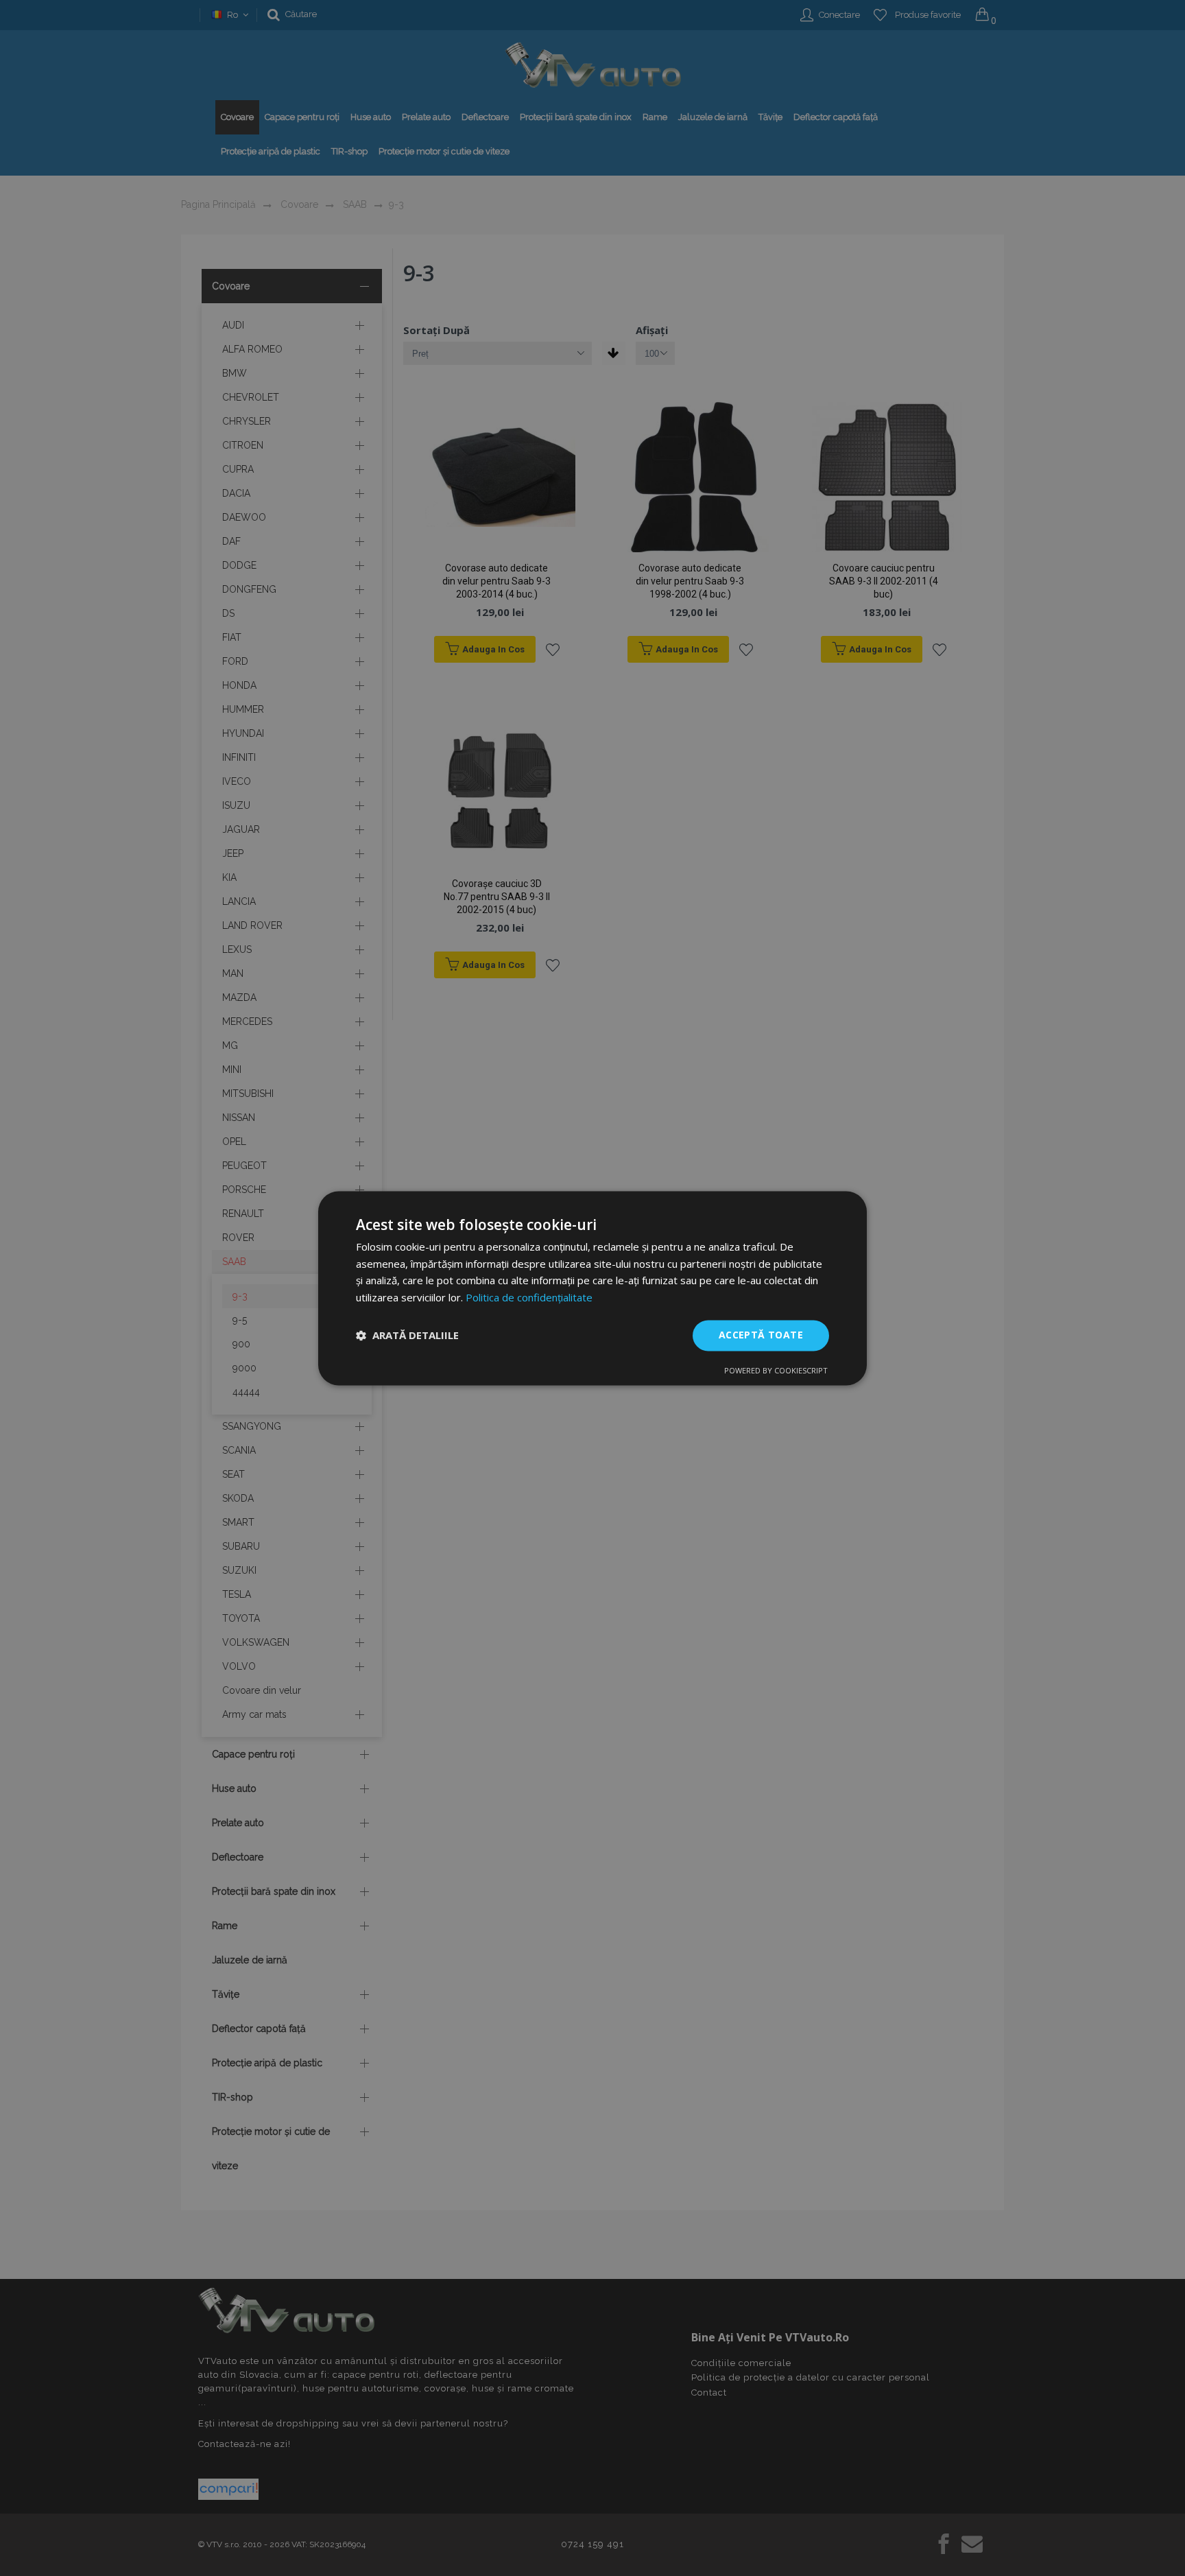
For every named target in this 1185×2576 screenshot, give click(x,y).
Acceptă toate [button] (761, 1335)
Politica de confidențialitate (529, 1298)
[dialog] (592, 1288)
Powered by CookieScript (776, 1370)
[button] (407, 1336)
